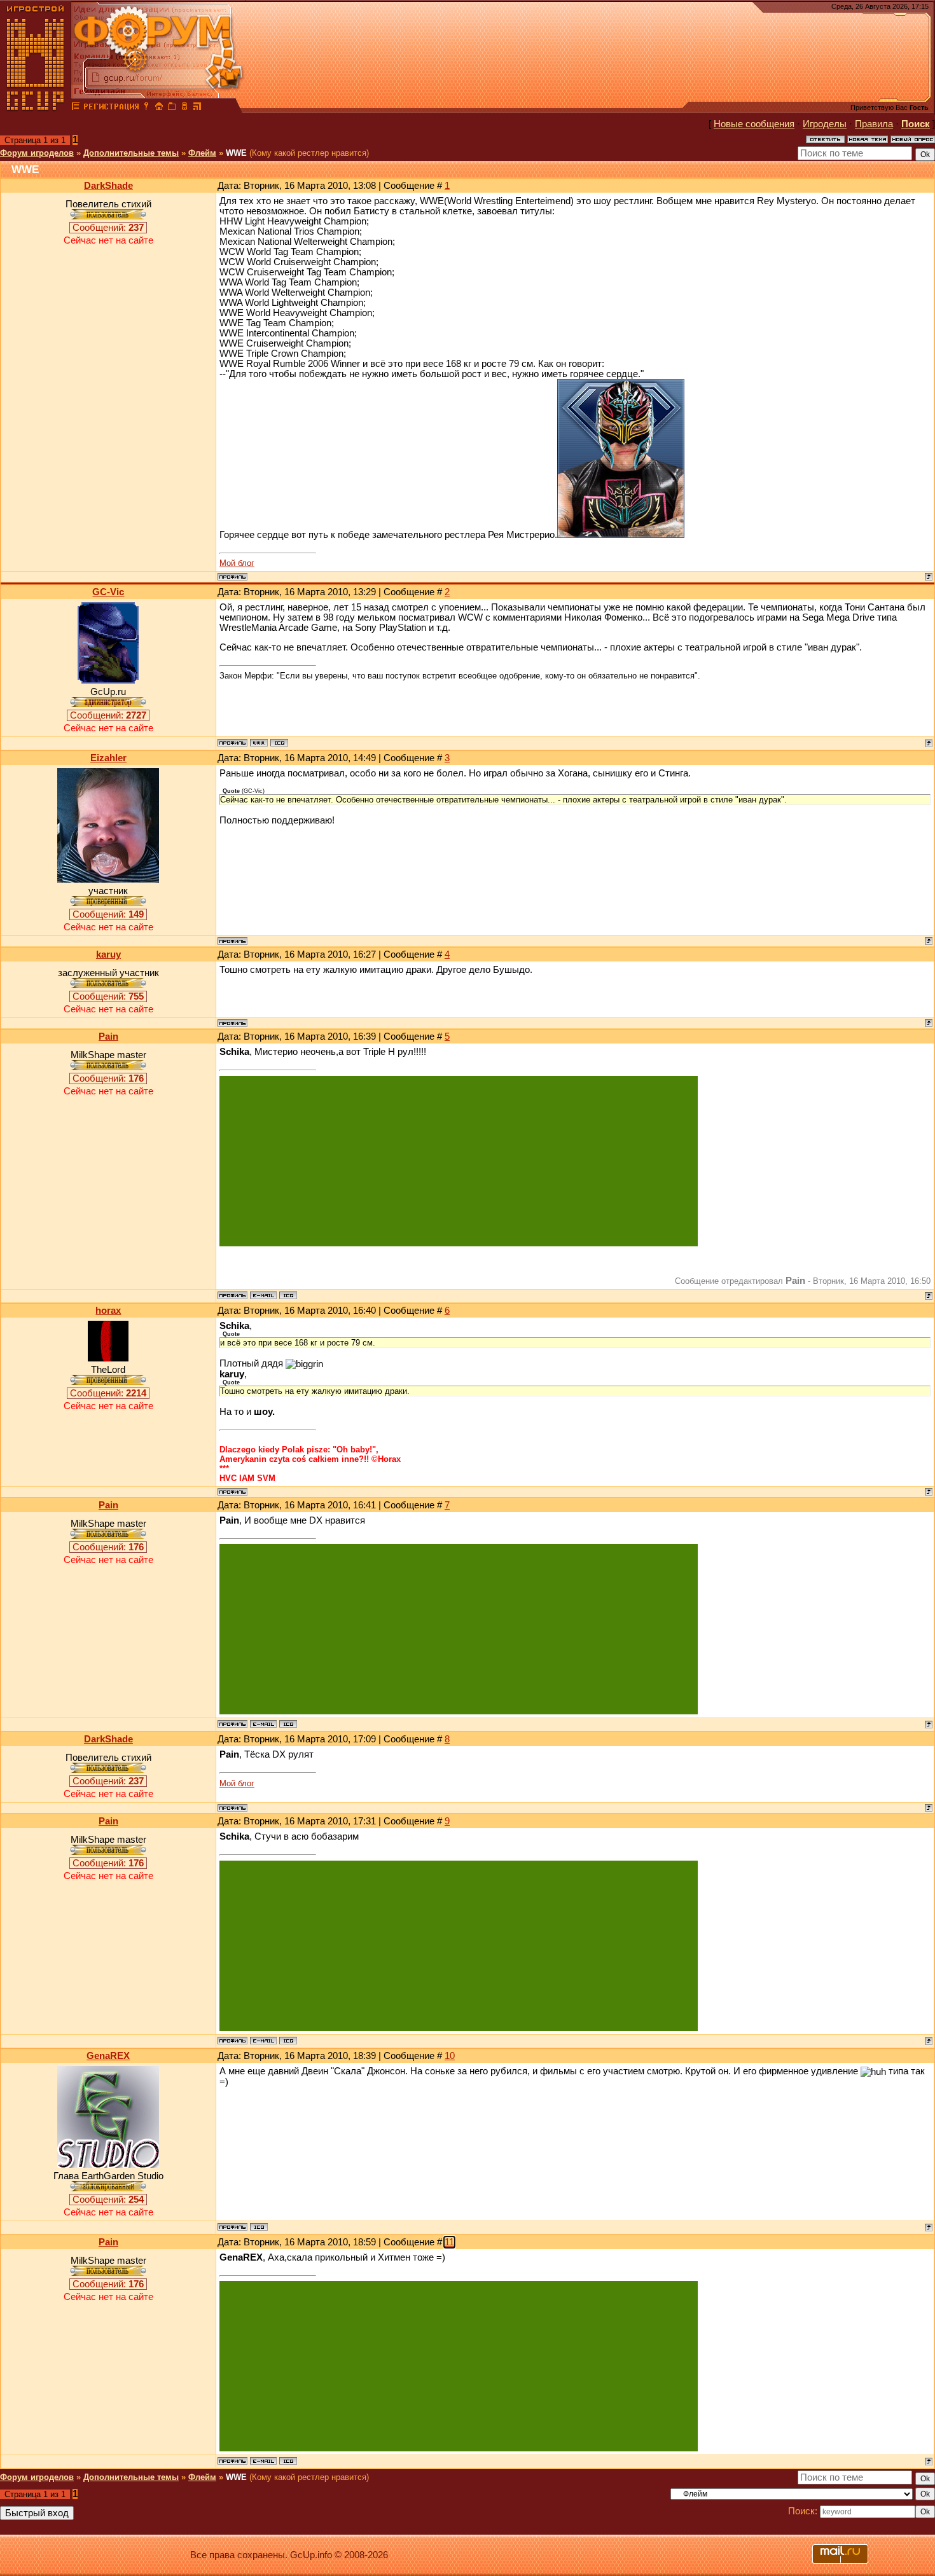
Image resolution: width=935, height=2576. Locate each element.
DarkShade (108, 186)
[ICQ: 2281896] (279, 743)
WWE (236, 153)
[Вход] (146, 108)
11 (449, 2242)
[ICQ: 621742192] (259, 2227)
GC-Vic (108, 592)
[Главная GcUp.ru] (36, 108)
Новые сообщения (754, 124)
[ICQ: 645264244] (288, 1295)
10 (450, 2056)
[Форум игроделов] (76, 108)
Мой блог (237, 563)
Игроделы (825, 124)
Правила (874, 124)
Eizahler (108, 758)
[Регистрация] (111, 108)
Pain (108, 1037)
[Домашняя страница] (259, 743)
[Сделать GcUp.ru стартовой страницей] (159, 108)
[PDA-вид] (184, 108)
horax (108, 1311)
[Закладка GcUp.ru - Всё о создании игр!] (172, 108)
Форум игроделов (37, 153)
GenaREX (108, 2056)
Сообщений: (108, 228)
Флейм (202, 153)
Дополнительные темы (131, 153)
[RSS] (197, 108)
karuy (108, 954)
